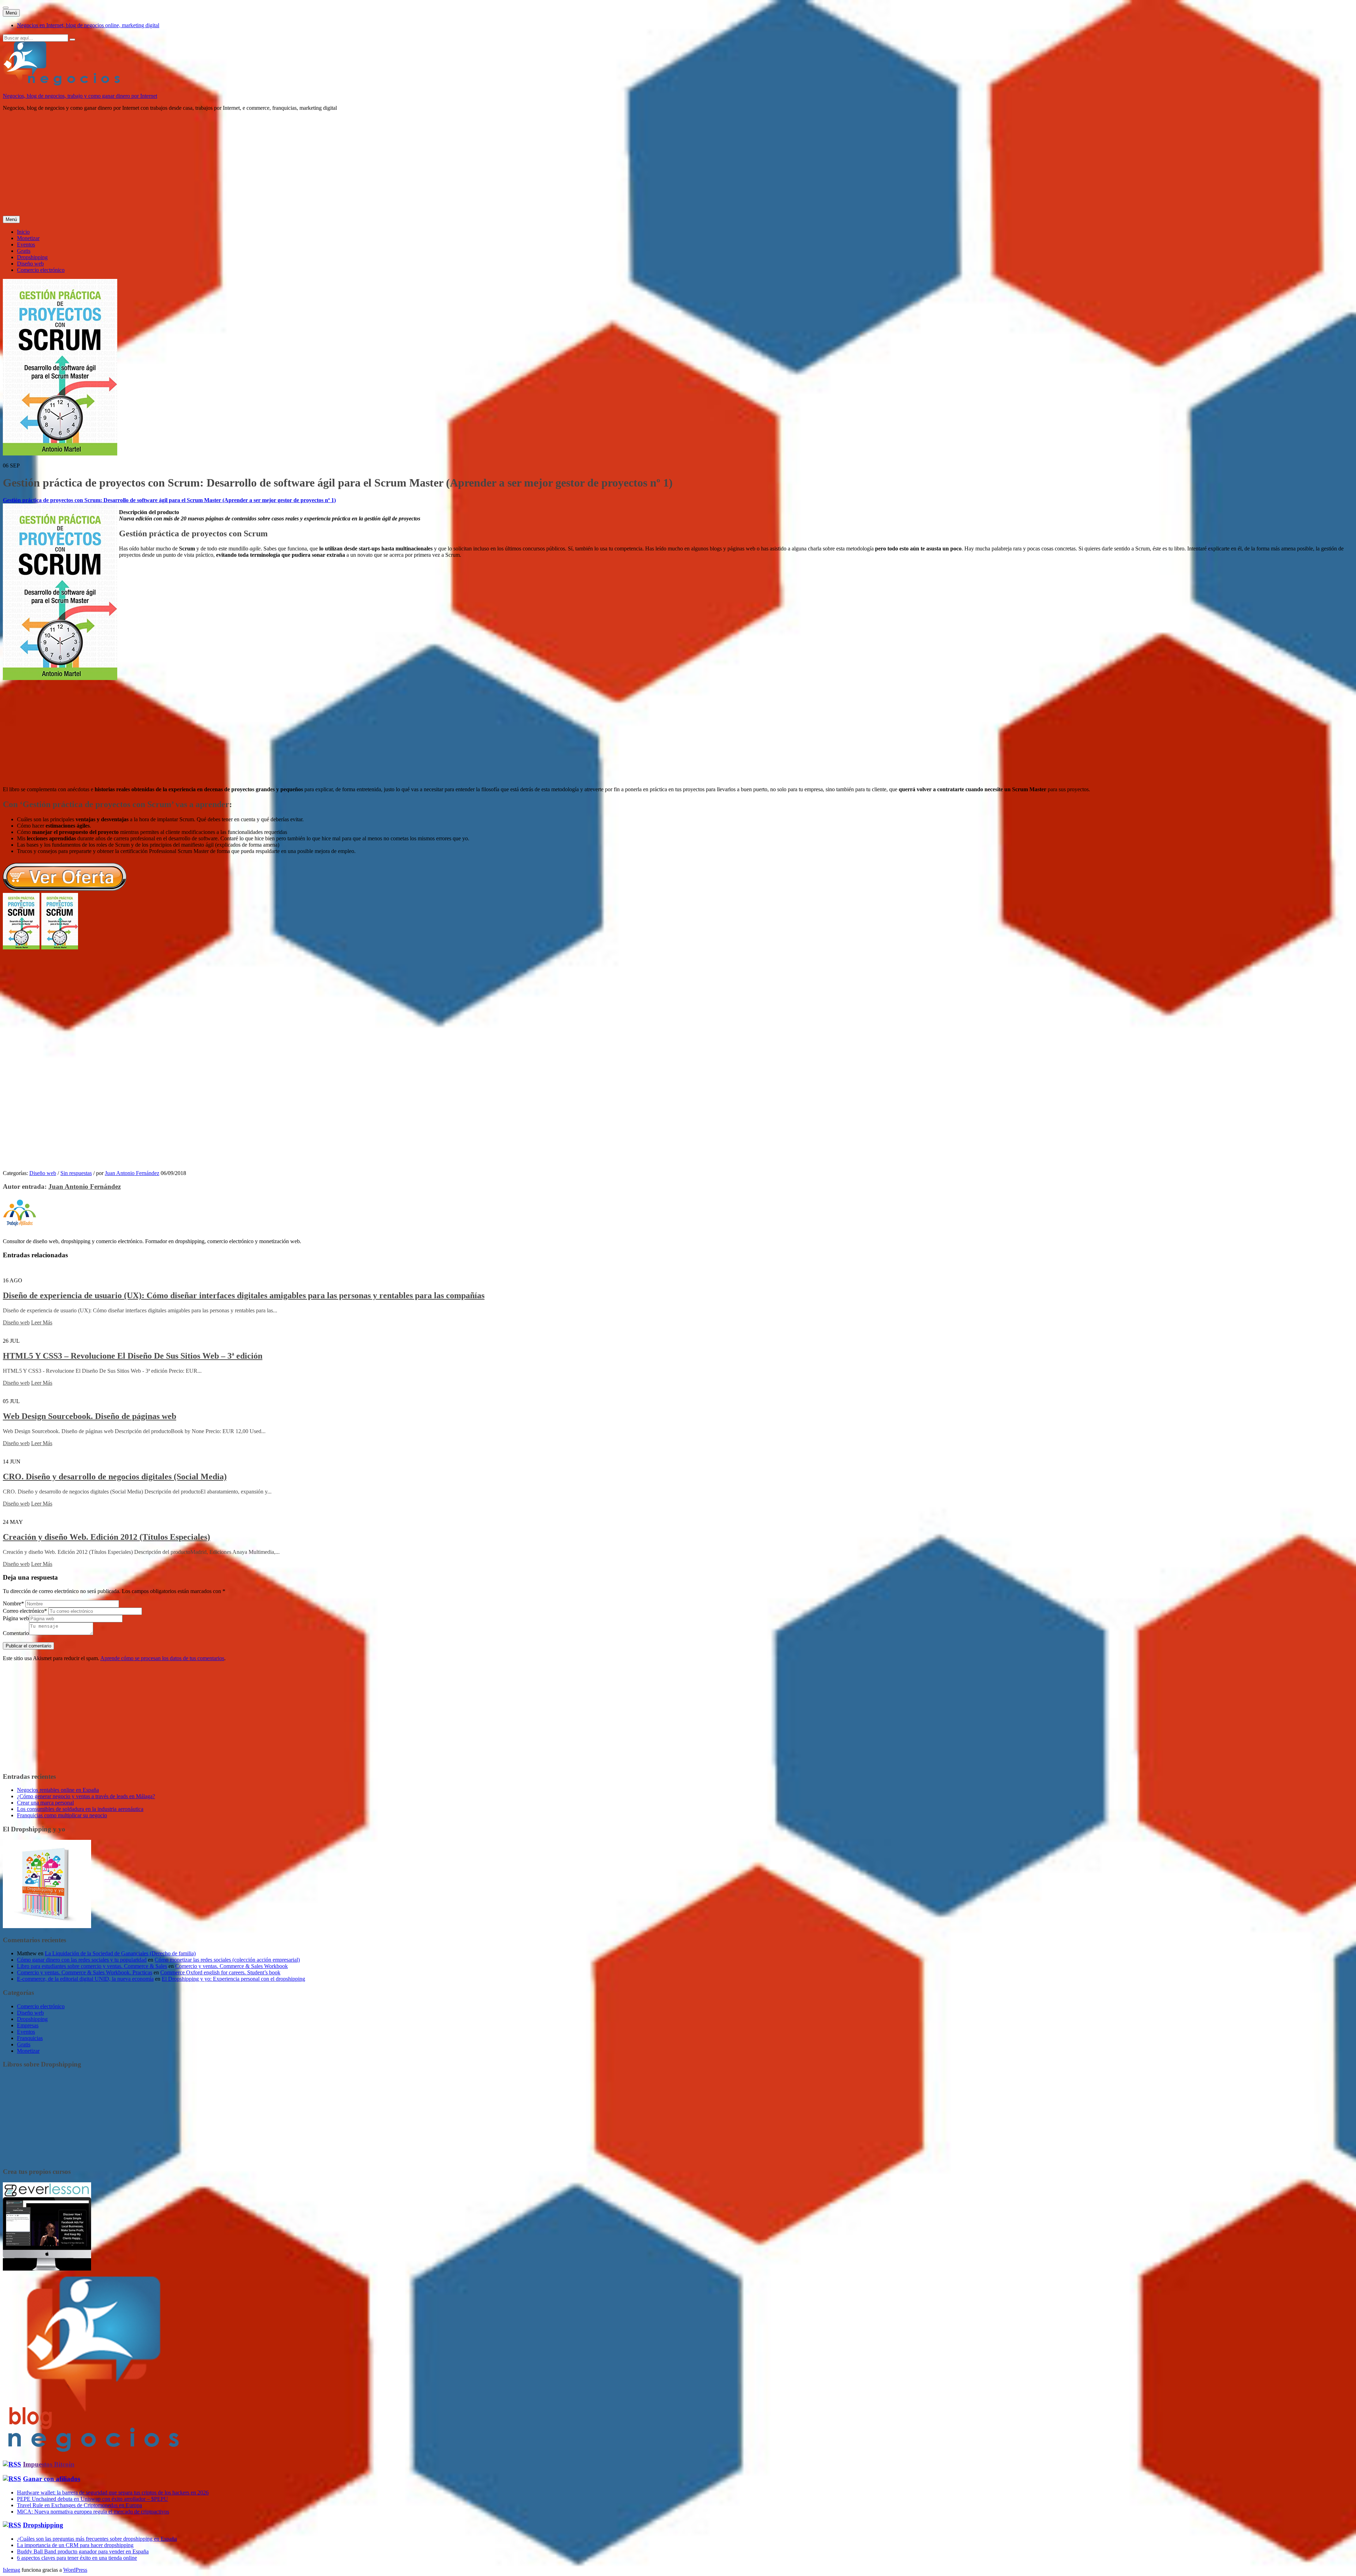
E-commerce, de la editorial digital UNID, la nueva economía (85, 1979)
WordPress (75, 2570)
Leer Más (42, 1322)
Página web (16, 1618)
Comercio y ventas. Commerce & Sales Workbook (231, 1966)
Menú (11, 13)
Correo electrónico (25, 1611)
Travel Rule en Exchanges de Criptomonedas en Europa (79, 2505)
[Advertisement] (215, 166)
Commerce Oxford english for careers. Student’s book (220, 1972)
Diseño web (30, 264)
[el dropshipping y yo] (47, 1926)
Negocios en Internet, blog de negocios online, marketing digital (88, 25)
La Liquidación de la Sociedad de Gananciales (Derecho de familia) (120, 1953)
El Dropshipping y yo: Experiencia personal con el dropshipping (233, 1979)
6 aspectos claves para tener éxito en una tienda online (77, 2558)
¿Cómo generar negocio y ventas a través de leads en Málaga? (86, 1796)
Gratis (24, 251)
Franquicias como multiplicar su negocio (62, 1815)
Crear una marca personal (45, 1803)
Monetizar (28, 238)
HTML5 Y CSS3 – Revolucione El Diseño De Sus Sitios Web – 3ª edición (133, 1356)
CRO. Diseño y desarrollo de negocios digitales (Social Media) (115, 1477)
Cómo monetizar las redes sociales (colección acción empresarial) (227, 1960)
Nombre (13, 1603)
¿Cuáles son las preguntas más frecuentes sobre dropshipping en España (97, 2539)
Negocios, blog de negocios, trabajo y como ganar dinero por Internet (80, 96)
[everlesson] (47, 2269)
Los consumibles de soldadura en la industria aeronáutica (80, 1809)
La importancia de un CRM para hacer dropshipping (75, 2545)
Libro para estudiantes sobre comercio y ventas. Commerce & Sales (92, 1966)
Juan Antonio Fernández (132, 1173)
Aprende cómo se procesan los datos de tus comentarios (162, 1658)
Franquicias (30, 2038)
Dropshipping (32, 257)
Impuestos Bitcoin (49, 2464)
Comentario (16, 1633)
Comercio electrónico (41, 270)
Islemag (11, 2570)
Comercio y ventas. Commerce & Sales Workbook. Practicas (85, 1972)
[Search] (72, 40)
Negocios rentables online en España (58, 1790)
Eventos (26, 245)
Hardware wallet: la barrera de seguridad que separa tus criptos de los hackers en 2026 (113, 2492)
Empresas (28, 2025)
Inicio (23, 232)
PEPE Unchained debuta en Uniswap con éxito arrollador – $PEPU (93, 2499)
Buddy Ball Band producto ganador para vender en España (83, 2551)
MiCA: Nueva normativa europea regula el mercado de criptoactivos (93, 2512)
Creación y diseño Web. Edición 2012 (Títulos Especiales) (106, 1537)
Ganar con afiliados (52, 2479)
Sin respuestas (76, 1173)
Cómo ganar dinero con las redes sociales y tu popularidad (82, 1960)
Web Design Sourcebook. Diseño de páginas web (90, 1416)
